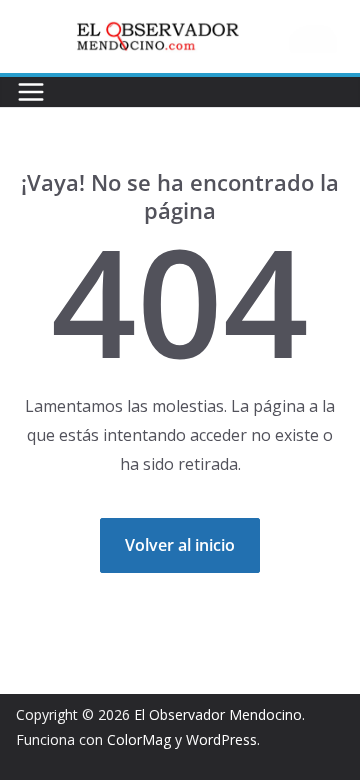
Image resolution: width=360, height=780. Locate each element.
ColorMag (139, 739)
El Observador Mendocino (218, 714)
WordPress (221, 739)
